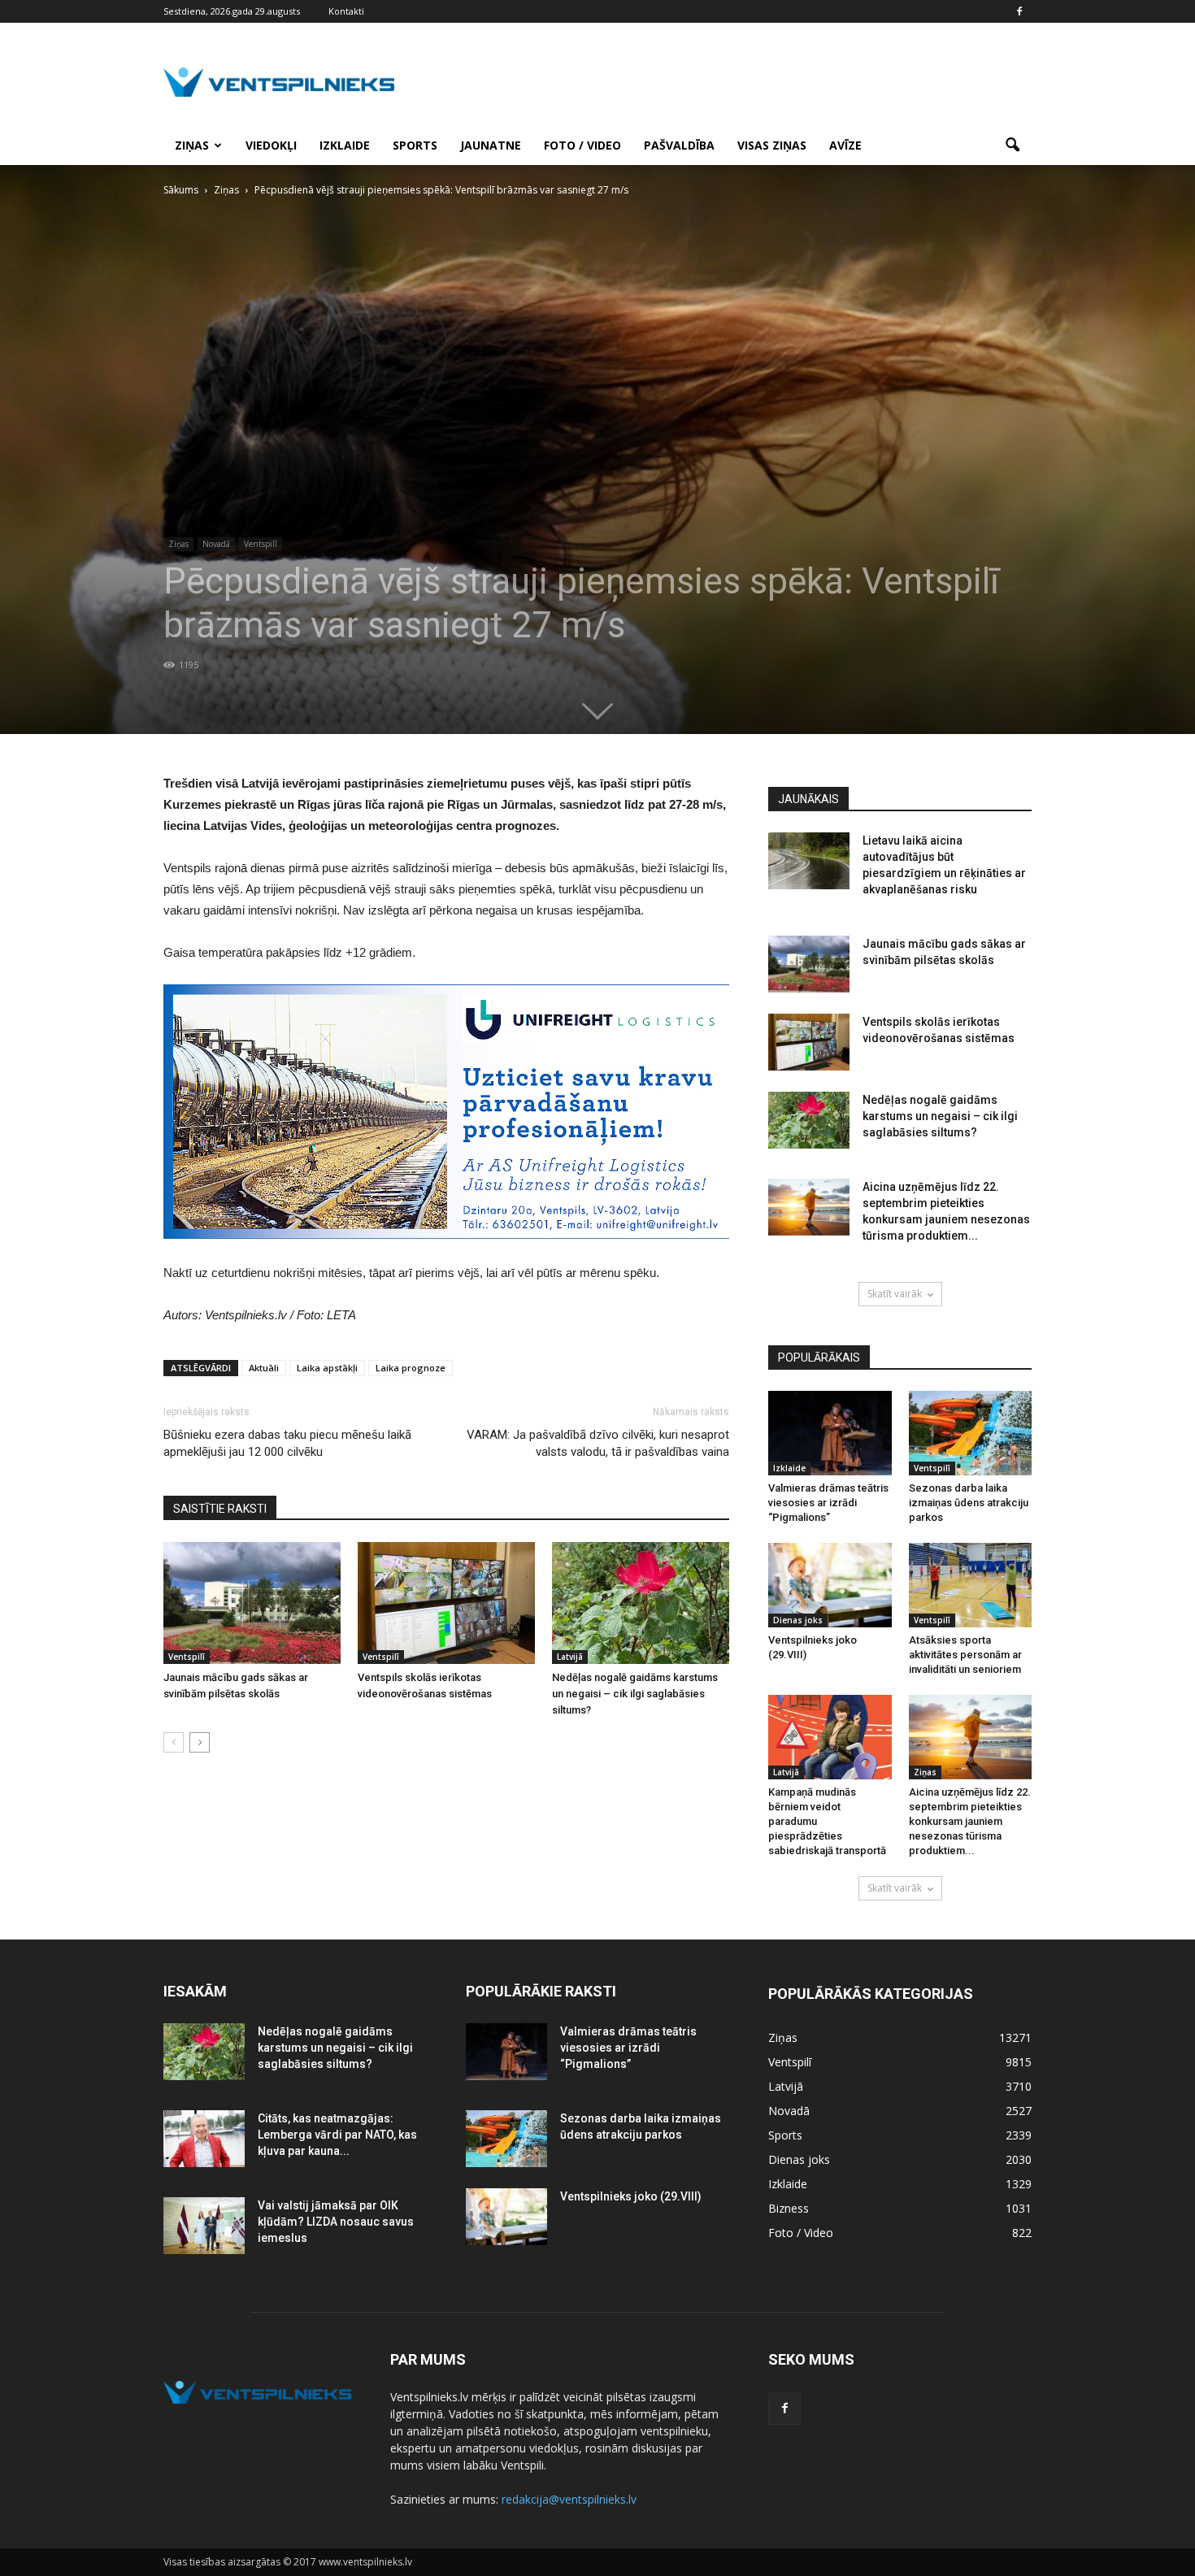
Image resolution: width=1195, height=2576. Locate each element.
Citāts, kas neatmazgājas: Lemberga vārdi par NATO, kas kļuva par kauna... (337, 2135)
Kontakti (346, 11)
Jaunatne (491, 145)
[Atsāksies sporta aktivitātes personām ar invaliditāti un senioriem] (971, 1585)
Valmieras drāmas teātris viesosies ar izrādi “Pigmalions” (828, 1503)
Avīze (845, 145)
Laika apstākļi (327, 1368)
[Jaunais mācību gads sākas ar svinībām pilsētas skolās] (252, 1603)
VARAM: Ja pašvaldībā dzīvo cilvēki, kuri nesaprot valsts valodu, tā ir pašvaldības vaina (598, 1443)
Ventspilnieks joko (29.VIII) (631, 2196)
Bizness (789, 2208)
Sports (415, 145)
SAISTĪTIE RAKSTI (220, 1509)
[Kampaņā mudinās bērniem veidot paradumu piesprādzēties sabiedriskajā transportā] (830, 1737)
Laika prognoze (411, 1368)
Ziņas (192, 145)
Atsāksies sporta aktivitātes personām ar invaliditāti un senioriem (965, 1655)
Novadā (216, 544)
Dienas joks (798, 1620)
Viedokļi (271, 145)
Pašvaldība (679, 145)
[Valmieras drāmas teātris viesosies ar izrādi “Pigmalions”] (830, 1433)
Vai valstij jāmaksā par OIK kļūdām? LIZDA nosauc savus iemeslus (336, 2222)
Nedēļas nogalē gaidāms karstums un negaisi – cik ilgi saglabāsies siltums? (635, 1694)
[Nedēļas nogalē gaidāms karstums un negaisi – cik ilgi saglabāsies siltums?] (641, 1603)
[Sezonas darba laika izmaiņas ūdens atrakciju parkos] (971, 1433)
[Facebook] (1019, 11)
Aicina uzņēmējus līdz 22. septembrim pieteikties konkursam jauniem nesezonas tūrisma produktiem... (970, 1821)
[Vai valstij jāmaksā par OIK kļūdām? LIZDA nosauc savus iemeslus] (204, 2226)
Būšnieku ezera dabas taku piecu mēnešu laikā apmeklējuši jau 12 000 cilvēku (287, 1443)
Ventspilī (261, 544)
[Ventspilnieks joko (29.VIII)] (830, 1585)
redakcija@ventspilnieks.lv (569, 2499)
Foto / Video (582, 145)
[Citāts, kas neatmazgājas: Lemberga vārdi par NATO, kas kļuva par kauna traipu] (204, 2139)
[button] (1012, 146)
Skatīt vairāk (895, 1294)
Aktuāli (264, 1368)
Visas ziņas (772, 145)
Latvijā (570, 1657)
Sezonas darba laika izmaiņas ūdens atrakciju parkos (969, 1503)
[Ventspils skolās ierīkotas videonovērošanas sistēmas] (446, 1603)
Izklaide (345, 145)
